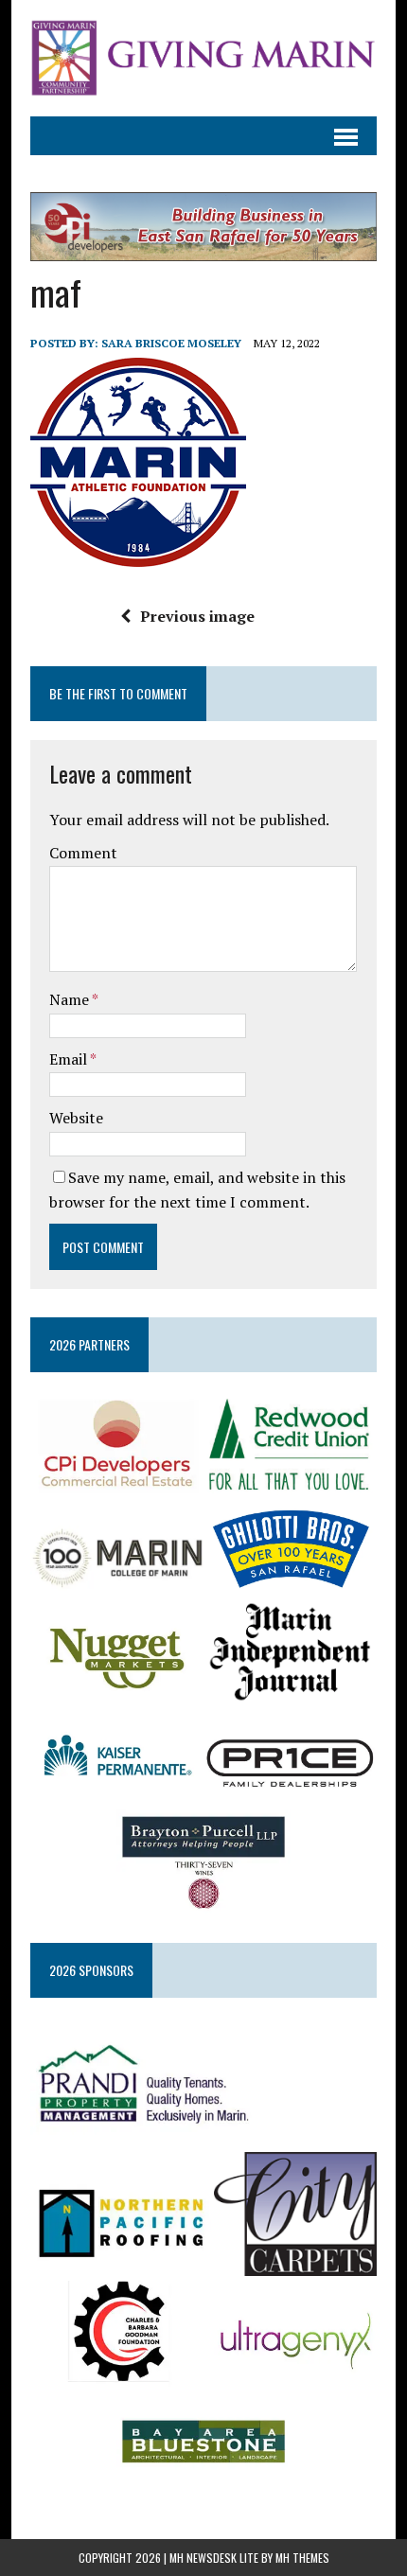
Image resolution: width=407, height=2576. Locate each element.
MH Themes (302, 2558)
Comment (83, 853)
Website (76, 1118)
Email (70, 1059)
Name (71, 999)
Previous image (197, 616)
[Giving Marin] (203, 58)
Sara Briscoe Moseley (171, 343)
